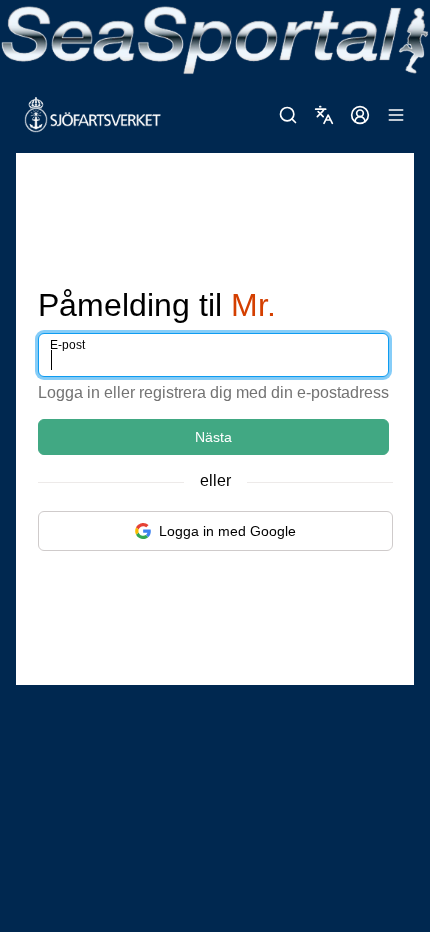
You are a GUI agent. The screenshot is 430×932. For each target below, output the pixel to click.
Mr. (253, 305)
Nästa (213, 437)
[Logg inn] (360, 115)
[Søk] (288, 115)
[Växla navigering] (396, 115)
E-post (67, 345)
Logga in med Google (227, 531)
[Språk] (324, 115)
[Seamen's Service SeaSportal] (215, 38)
